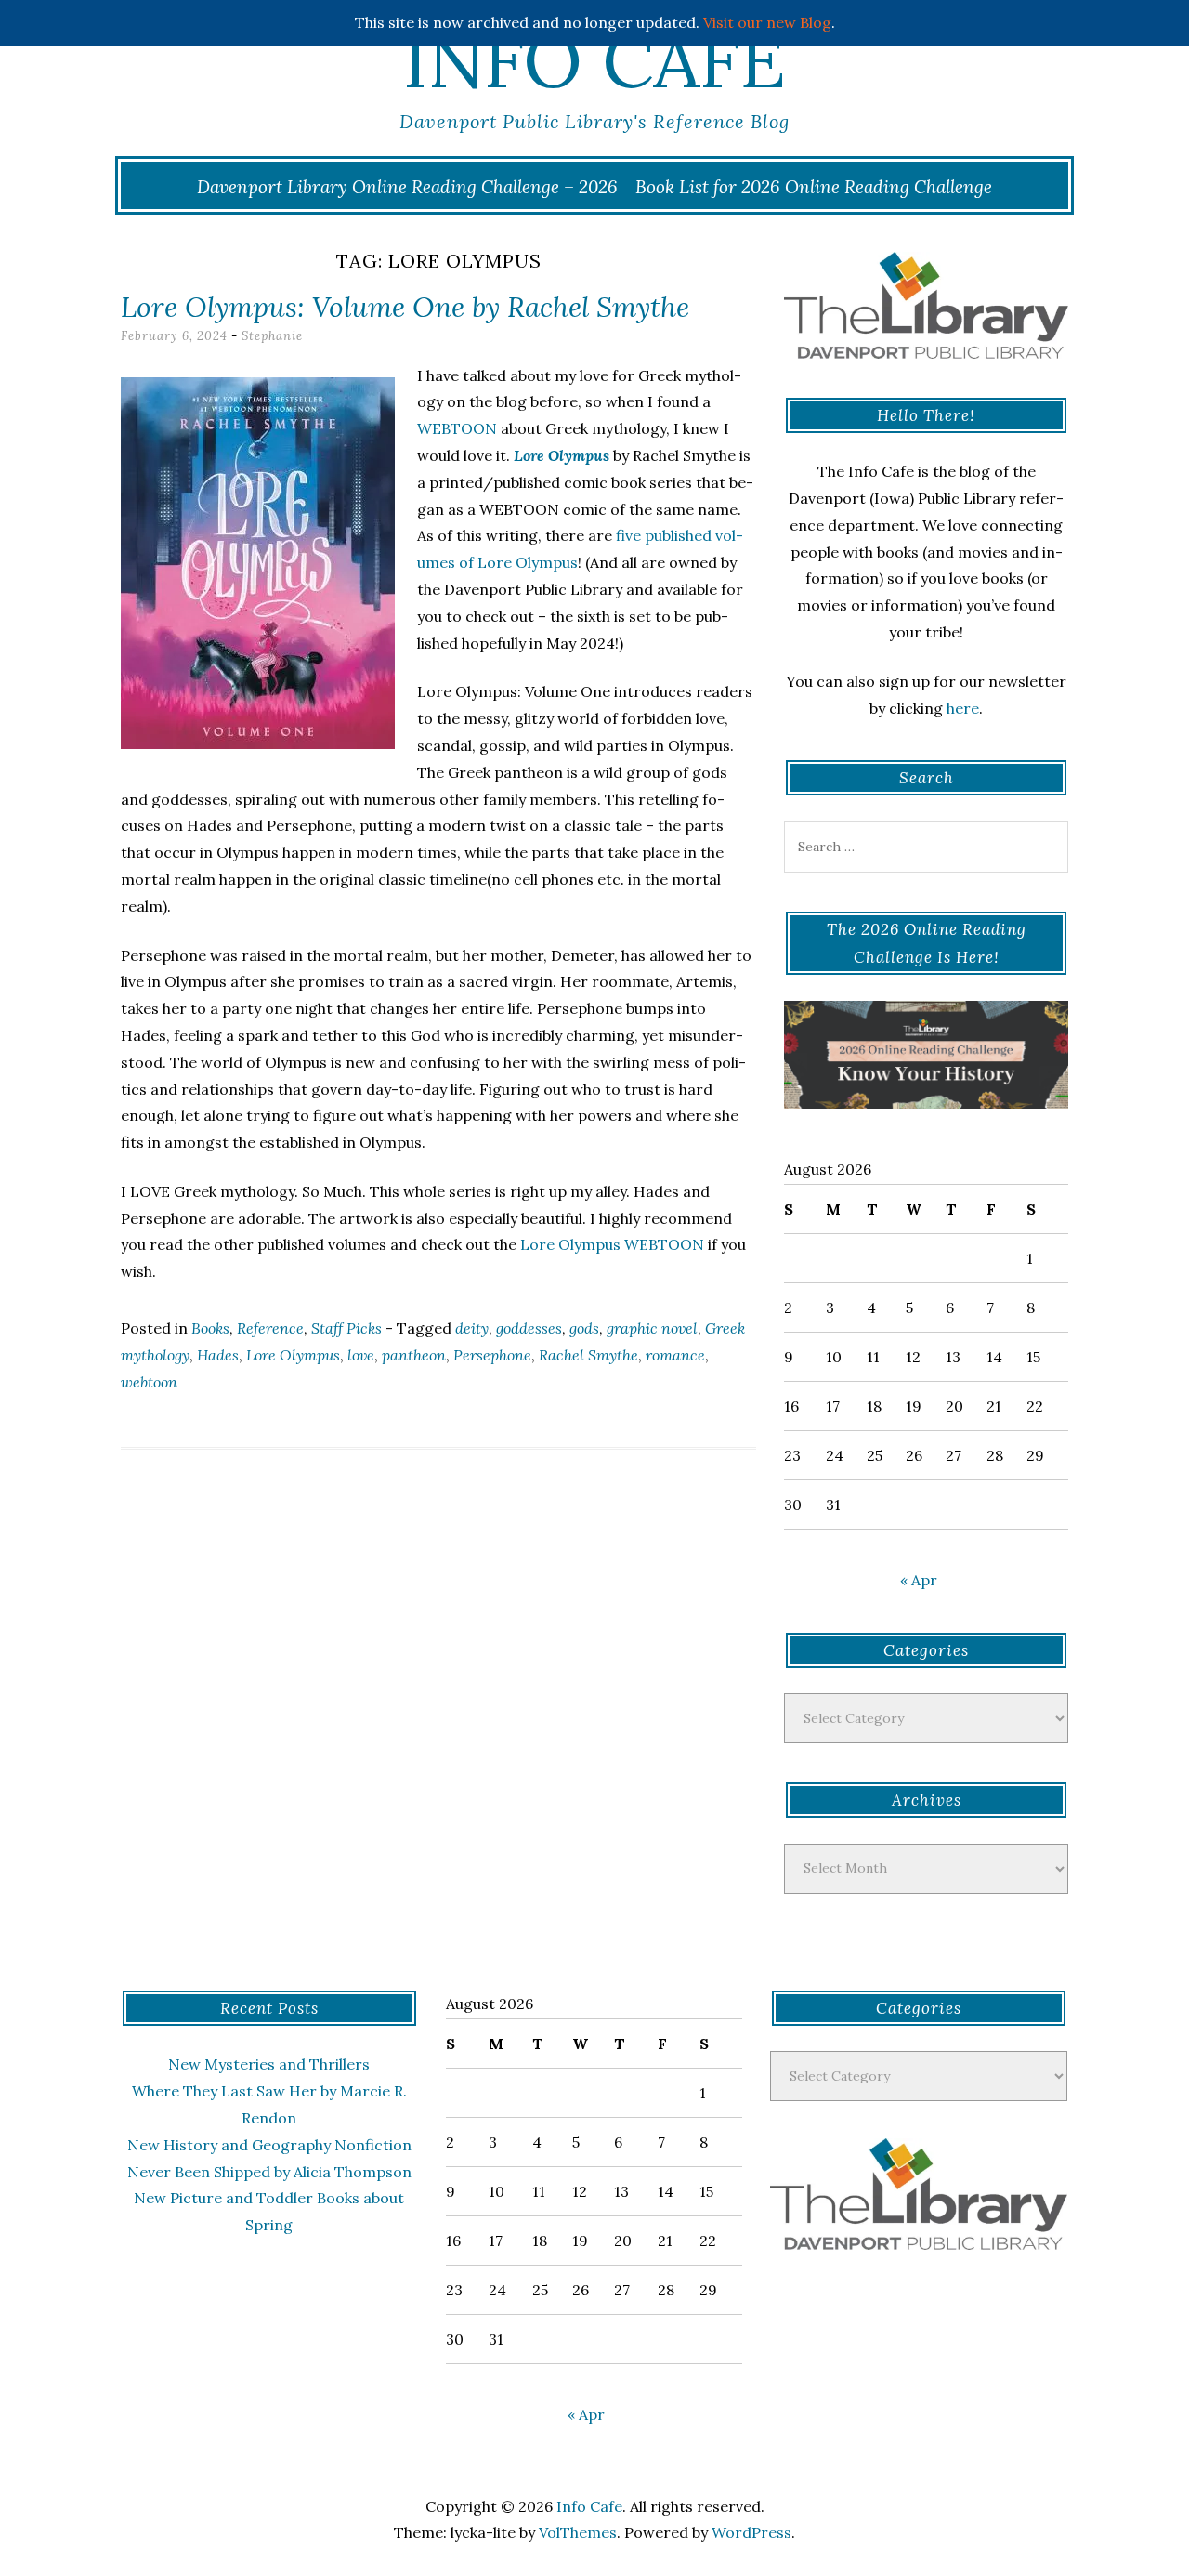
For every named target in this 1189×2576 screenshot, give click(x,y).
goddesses (529, 1328)
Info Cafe (594, 60)
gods (584, 1328)
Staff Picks (346, 1328)
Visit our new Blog (767, 22)
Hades (218, 1355)
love (361, 1355)
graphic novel (652, 1328)
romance (675, 1355)
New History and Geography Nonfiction (269, 2145)
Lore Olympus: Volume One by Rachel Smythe (405, 307)
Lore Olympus (293, 1355)
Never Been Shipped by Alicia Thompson (269, 2172)
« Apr (919, 1580)
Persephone (492, 1355)
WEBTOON (457, 428)
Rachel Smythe (588, 1355)
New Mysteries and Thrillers (269, 2064)
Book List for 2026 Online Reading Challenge (814, 187)
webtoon (149, 1382)
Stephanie (272, 336)
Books (210, 1328)
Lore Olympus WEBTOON (612, 1244)
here (963, 708)
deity (472, 1328)
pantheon (414, 1355)
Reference (270, 1328)
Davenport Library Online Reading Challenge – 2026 (407, 187)
